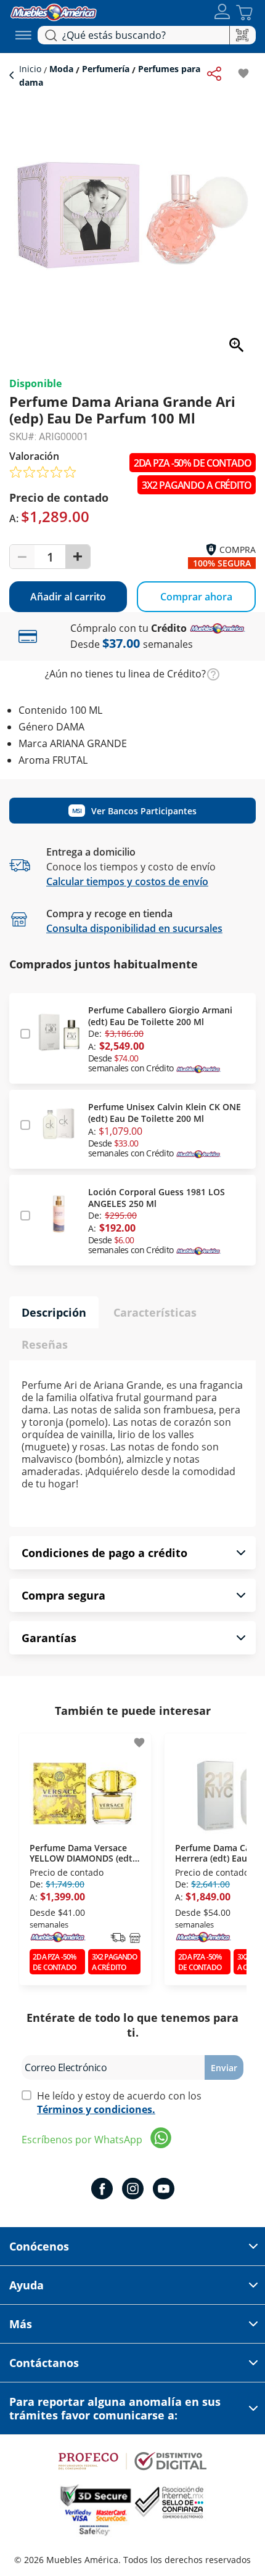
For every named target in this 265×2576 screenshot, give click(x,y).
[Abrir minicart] (244, 13)
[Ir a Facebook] (102, 2190)
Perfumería (106, 69)
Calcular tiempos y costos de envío (127, 881)
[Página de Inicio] (54, 11)
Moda (61, 69)
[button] (222, 13)
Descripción (54, 1312)
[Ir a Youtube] (164, 2190)
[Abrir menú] (23, 35)
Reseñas (45, 1344)
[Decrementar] (22, 557)
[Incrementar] (78, 557)
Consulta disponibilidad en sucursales (134, 928)
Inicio (31, 69)
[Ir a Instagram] (133, 2190)
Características (155, 1312)
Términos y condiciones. (96, 2109)
